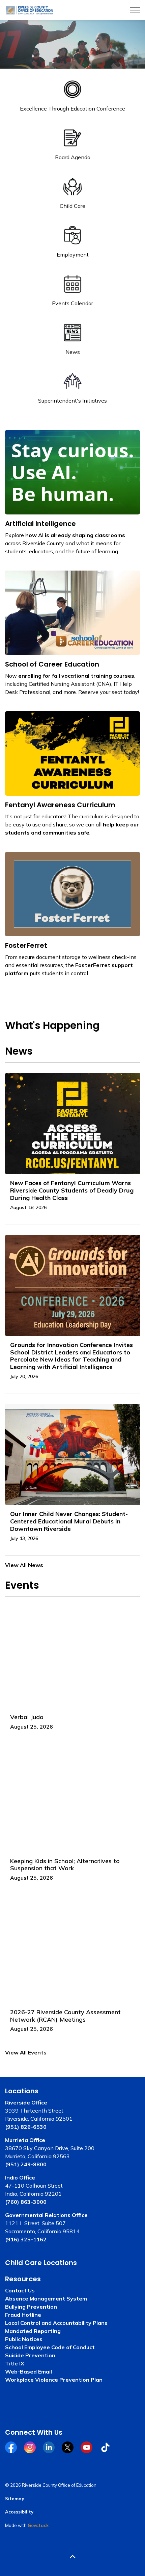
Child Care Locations (41, 2263)
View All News (24, 1565)
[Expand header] (135, 10)
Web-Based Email (28, 2372)
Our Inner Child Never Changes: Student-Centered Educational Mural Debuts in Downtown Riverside (69, 1521)
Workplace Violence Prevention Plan (54, 2380)
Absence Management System (46, 2298)
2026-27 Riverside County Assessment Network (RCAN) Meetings (65, 2016)
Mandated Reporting (33, 2331)
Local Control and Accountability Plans (56, 2323)
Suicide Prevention (30, 2355)
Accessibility (19, 2512)
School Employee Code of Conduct (50, 2347)
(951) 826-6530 (26, 2127)
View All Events (26, 2052)
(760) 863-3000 (26, 2202)
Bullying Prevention (31, 2307)
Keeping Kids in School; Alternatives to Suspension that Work (65, 1865)
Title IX (15, 2363)
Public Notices (24, 2339)
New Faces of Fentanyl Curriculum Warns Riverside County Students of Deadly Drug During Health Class (72, 1190)
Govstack (38, 2525)
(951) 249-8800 (26, 2164)
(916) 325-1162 (26, 2239)
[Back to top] (72, 2557)
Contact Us (20, 2290)
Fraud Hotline (23, 2315)
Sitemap (15, 2499)
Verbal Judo (27, 1717)
